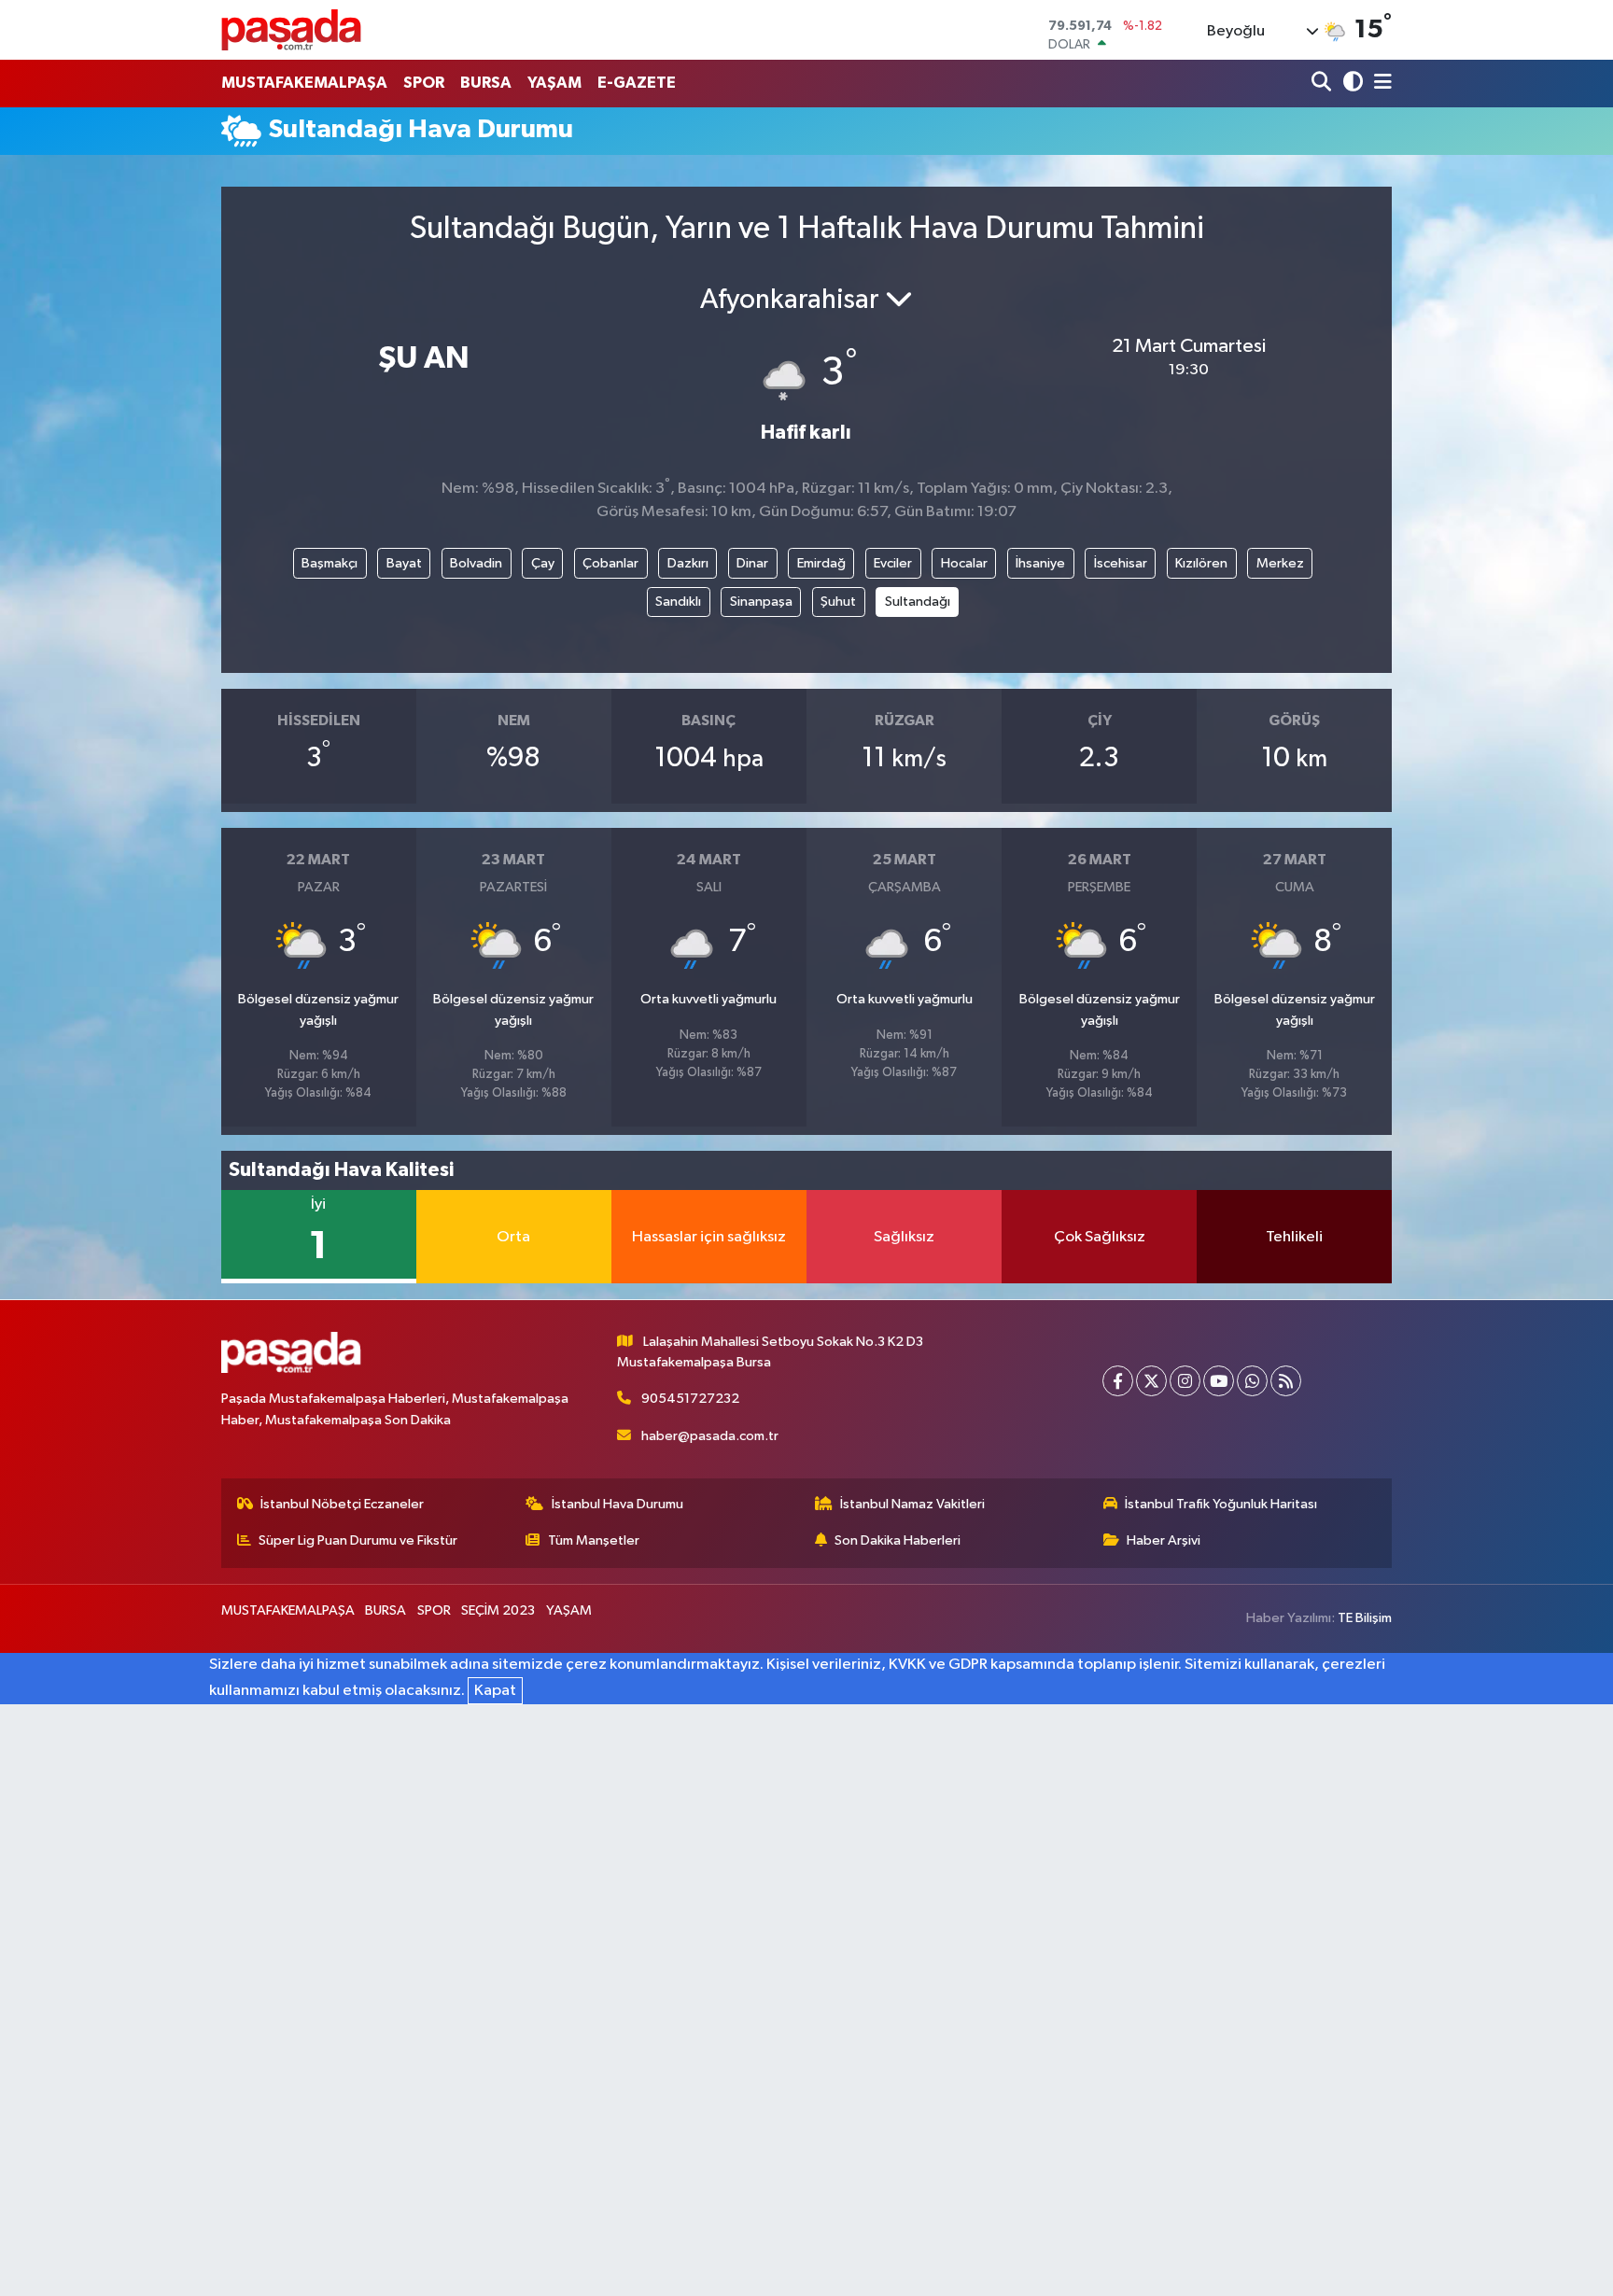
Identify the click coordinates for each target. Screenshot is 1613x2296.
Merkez (1280, 563)
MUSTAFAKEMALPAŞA (304, 83)
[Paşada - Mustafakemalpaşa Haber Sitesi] (291, 29)
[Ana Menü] (1380, 84)
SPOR (424, 83)
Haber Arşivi (1164, 1540)
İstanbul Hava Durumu (617, 1504)
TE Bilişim (1365, 1618)
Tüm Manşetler (594, 1540)
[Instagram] (1185, 1381)
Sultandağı (918, 602)
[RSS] (1286, 1381)
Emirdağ (821, 563)
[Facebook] (1118, 1381)
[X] (1151, 1381)
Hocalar (964, 563)
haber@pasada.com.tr (710, 1436)
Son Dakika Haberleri (898, 1540)
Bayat (404, 563)
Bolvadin (476, 563)
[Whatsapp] (1252, 1381)
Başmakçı (330, 563)
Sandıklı (678, 602)
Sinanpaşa (761, 602)
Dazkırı (688, 563)
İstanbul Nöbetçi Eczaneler (342, 1504)
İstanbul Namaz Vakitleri (912, 1504)
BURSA (486, 83)
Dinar (752, 563)
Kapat (495, 1691)
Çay (543, 563)
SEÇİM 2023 (498, 1610)
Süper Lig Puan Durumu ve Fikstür (358, 1540)
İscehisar (1121, 563)
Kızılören (1201, 563)
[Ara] (1323, 84)
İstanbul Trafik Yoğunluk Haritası (1221, 1504)
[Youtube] (1219, 1381)
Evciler (893, 563)
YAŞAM (554, 83)
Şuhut (838, 602)
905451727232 (690, 1399)
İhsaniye (1040, 563)
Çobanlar (610, 563)
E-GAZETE (637, 83)
